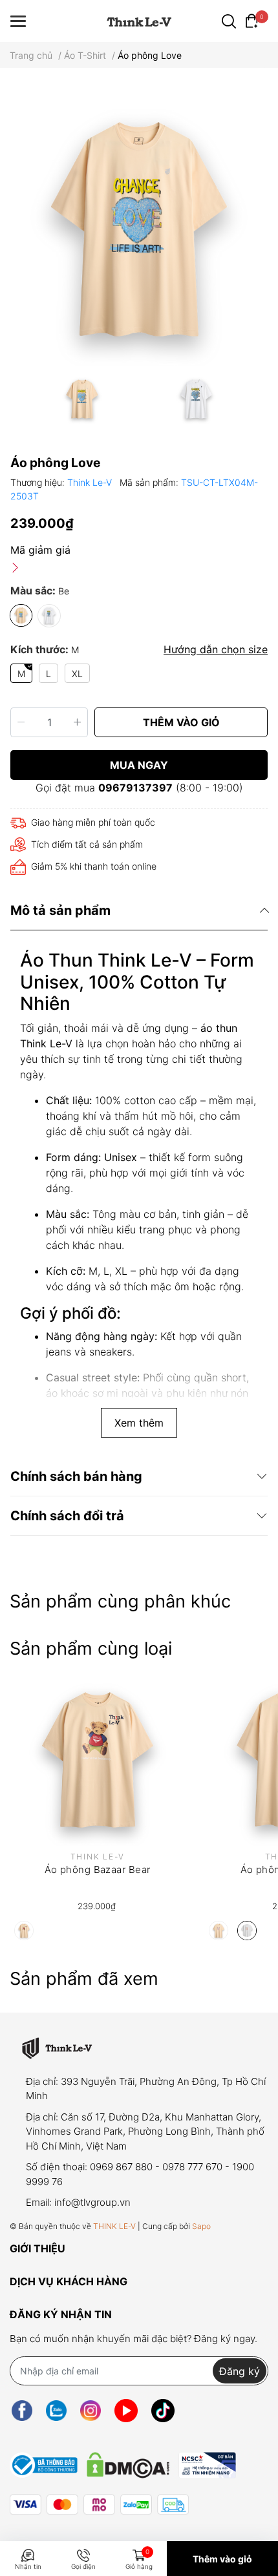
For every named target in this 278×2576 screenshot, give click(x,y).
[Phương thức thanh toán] (99, 2505)
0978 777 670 (192, 2167)
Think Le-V (91, 482)
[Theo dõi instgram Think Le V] (91, 2410)
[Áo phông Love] (139, 227)
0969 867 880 (121, 2167)
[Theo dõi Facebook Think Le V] (22, 2410)
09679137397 (135, 788)
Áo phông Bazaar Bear (98, 1869)
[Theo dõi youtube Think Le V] (126, 2410)
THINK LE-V (114, 2226)
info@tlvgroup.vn (92, 2202)
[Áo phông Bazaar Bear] (97, 1758)
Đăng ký (240, 2371)
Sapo (201, 2226)
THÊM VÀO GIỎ (181, 722)
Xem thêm (139, 1423)
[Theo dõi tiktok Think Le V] (163, 2410)
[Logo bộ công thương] (123, 2462)
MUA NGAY (139, 765)
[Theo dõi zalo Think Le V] (56, 2410)
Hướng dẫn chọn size (216, 649)
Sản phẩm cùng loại (91, 1649)
